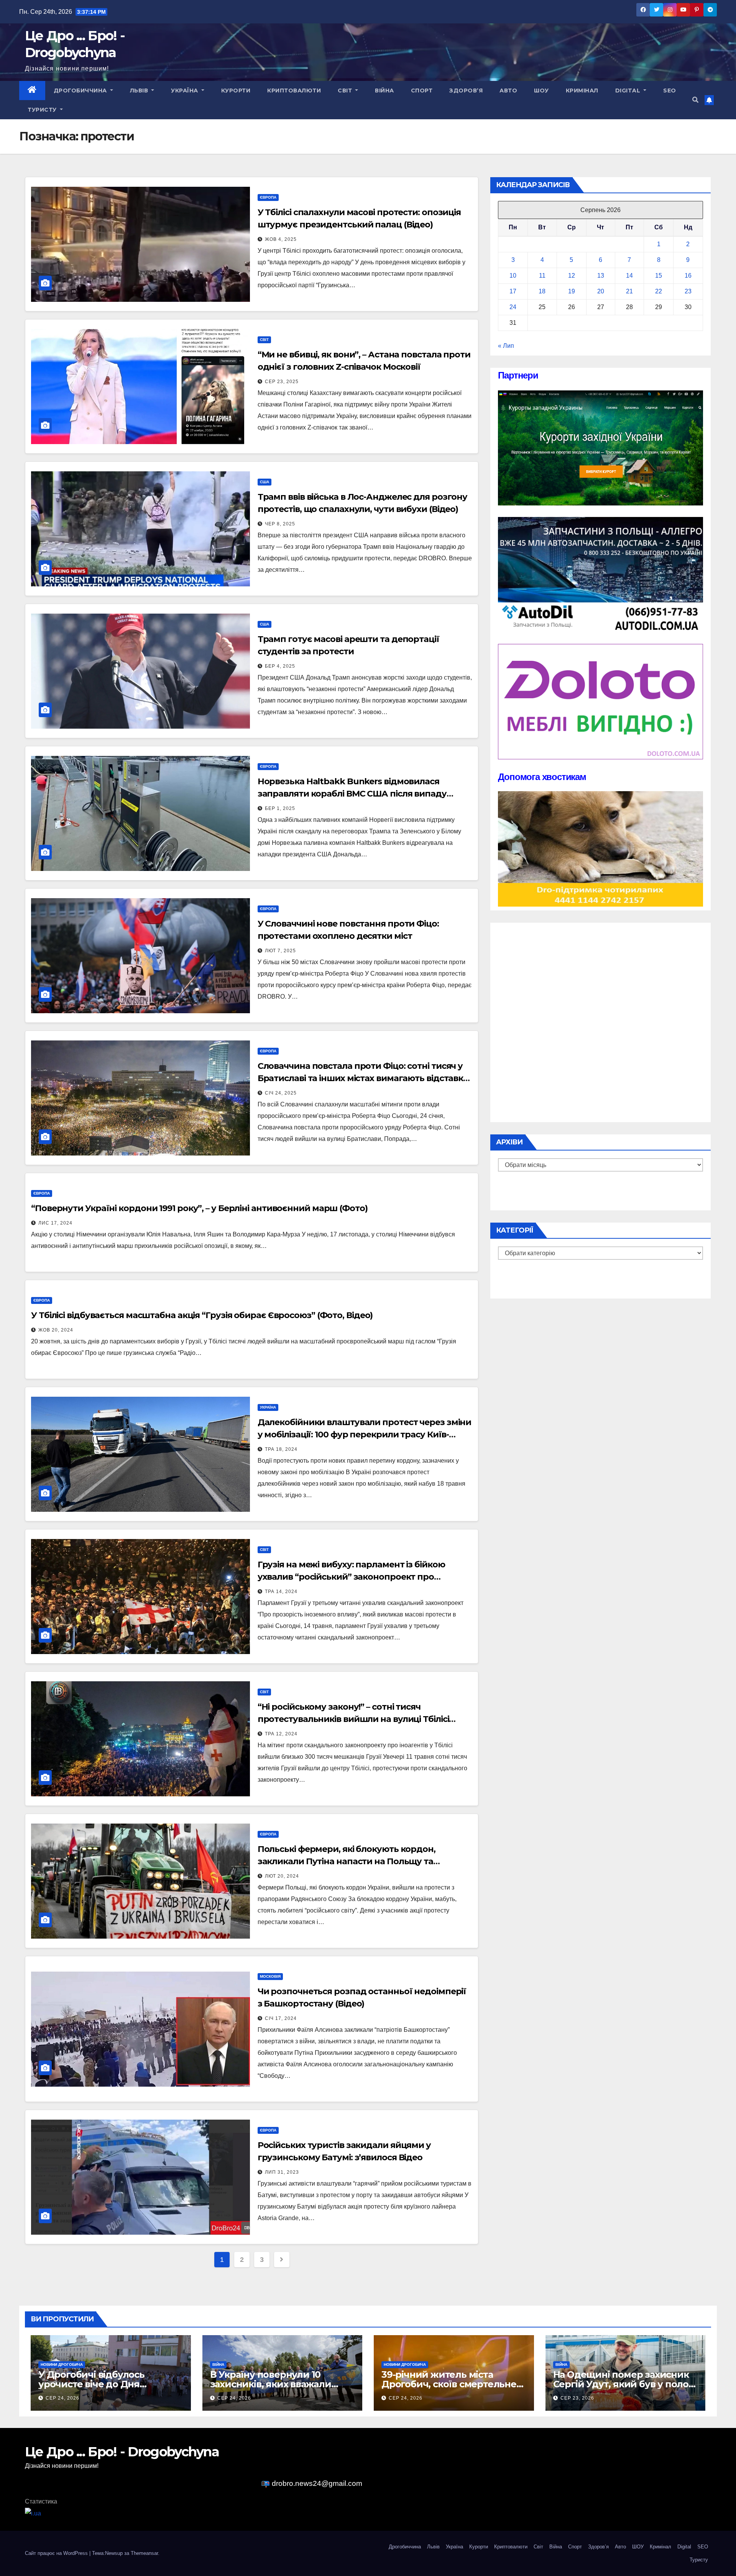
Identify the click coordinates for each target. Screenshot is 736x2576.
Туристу (43, 110)
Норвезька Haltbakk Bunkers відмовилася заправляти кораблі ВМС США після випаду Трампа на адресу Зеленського (352, 794)
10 (513, 276)
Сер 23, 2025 (282, 382)
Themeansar (144, 2553)
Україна (185, 91)
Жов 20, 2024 (56, 1330)
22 (659, 291)
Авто (508, 91)
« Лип (506, 346)
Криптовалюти (294, 91)
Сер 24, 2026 (62, 2398)
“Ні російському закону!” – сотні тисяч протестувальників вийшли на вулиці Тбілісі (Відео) (353, 1719)
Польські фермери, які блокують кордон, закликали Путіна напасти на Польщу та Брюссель (347, 1861)
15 (659, 276)
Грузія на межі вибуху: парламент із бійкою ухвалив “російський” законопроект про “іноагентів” (351, 1577)
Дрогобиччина (81, 91)
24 (513, 307)
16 (688, 276)
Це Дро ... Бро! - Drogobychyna (122, 2452)
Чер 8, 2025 (280, 524)
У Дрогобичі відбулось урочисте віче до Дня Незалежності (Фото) (91, 2384)
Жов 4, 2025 (281, 239)
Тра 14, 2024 (281, 1592)
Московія (270, 1976)
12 (572, 276)
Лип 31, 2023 (282, 2172)
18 (542, 291)
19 (572, 291)
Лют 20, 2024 (282, 1876)
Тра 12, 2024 (281, 1734)
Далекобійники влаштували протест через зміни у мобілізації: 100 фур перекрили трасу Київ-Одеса (365, 1434)
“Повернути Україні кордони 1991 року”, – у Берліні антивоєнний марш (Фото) (199, 1208)
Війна (384, 91)
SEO (670, 91)
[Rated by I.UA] (33, 2513)
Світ (346, 91)
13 (601, 276)
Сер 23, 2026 (577, 2398)
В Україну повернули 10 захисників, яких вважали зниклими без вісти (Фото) (273, 2384)
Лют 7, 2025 (280, 951)
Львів (140, 91)
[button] (695, 100)
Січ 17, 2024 (281, 2018)
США (264, 482)
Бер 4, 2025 (280, 666)
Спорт (422, 91)
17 (513, 291)
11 (542, 276)
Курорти (236, 91)
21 (629, 291)
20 (601, 291)
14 (629, 276)
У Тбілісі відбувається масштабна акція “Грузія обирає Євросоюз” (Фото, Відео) (202, 1315)
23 (688, 291)
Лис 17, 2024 (55, 1223)
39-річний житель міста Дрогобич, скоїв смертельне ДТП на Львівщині (449, 2384)
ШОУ (541, 91)
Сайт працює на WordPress (57, 2553)
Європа (268, 197)
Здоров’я (466, 91)
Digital (629, 91)
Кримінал (582, 91)
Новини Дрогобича (62, 2364)
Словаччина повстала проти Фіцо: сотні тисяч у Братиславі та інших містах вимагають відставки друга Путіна (363, 1078)
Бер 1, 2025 (280, 808)
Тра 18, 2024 (281, 1449)
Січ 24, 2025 (281, 1093)
